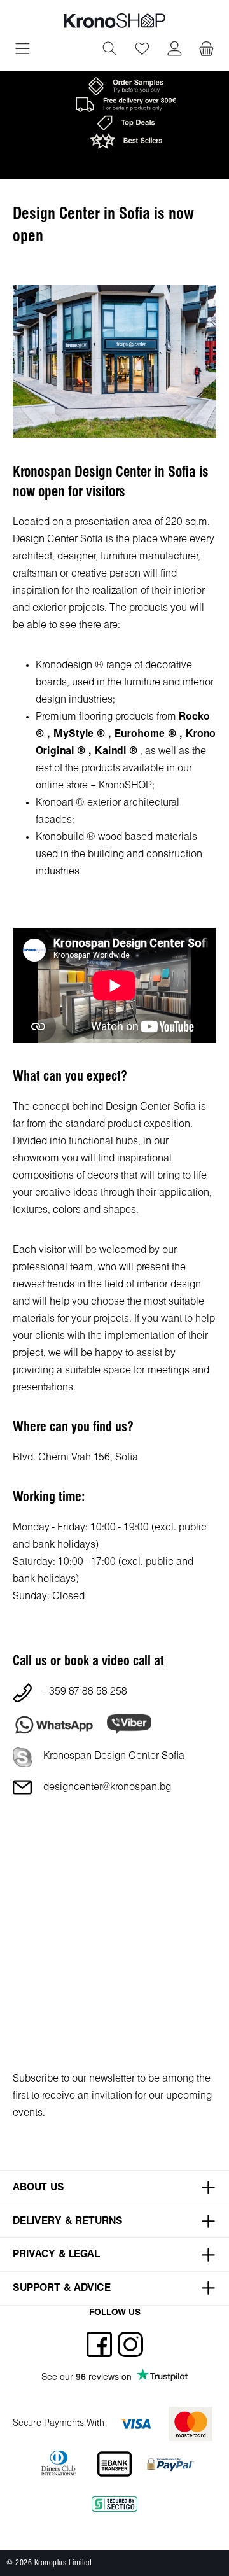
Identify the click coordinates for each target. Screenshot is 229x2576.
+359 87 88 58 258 (85, 1692)
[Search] (110, 50)
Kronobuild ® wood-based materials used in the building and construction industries (119, 854)
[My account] (175, 50)
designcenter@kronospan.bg (107, 1787)
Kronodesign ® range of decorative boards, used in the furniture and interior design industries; (125, 682)
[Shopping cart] (206, 50)
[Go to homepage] (114, 21)
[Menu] (23, 50)
